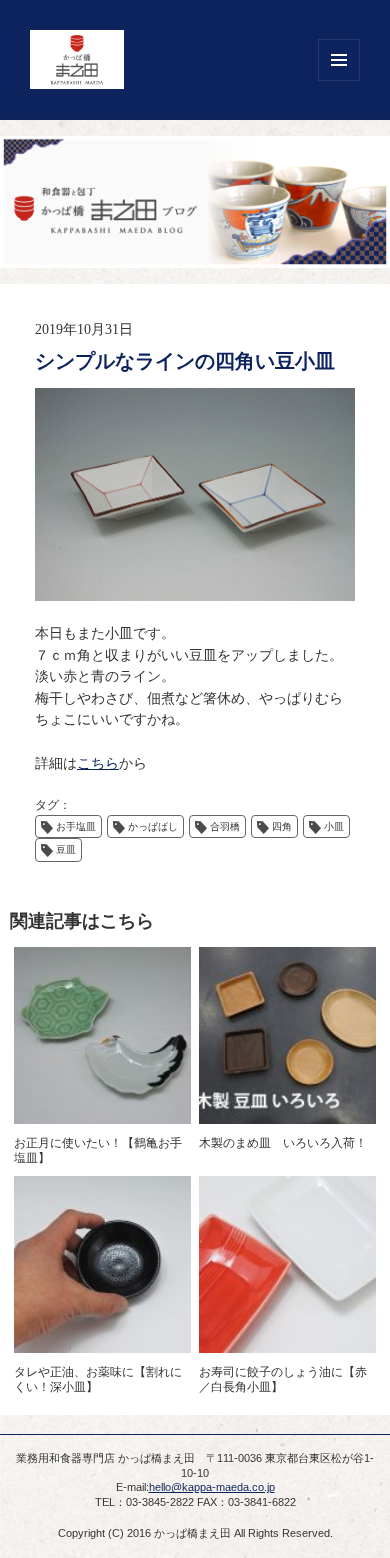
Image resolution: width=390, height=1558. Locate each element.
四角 (282, 826)
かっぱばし (153, 826)
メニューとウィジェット (339, 60)
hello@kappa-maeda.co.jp (212, 1487)
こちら (98, 763)
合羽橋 (225, 826)
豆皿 (66, 849)
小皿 (334, 826)
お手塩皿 (76, 826)
